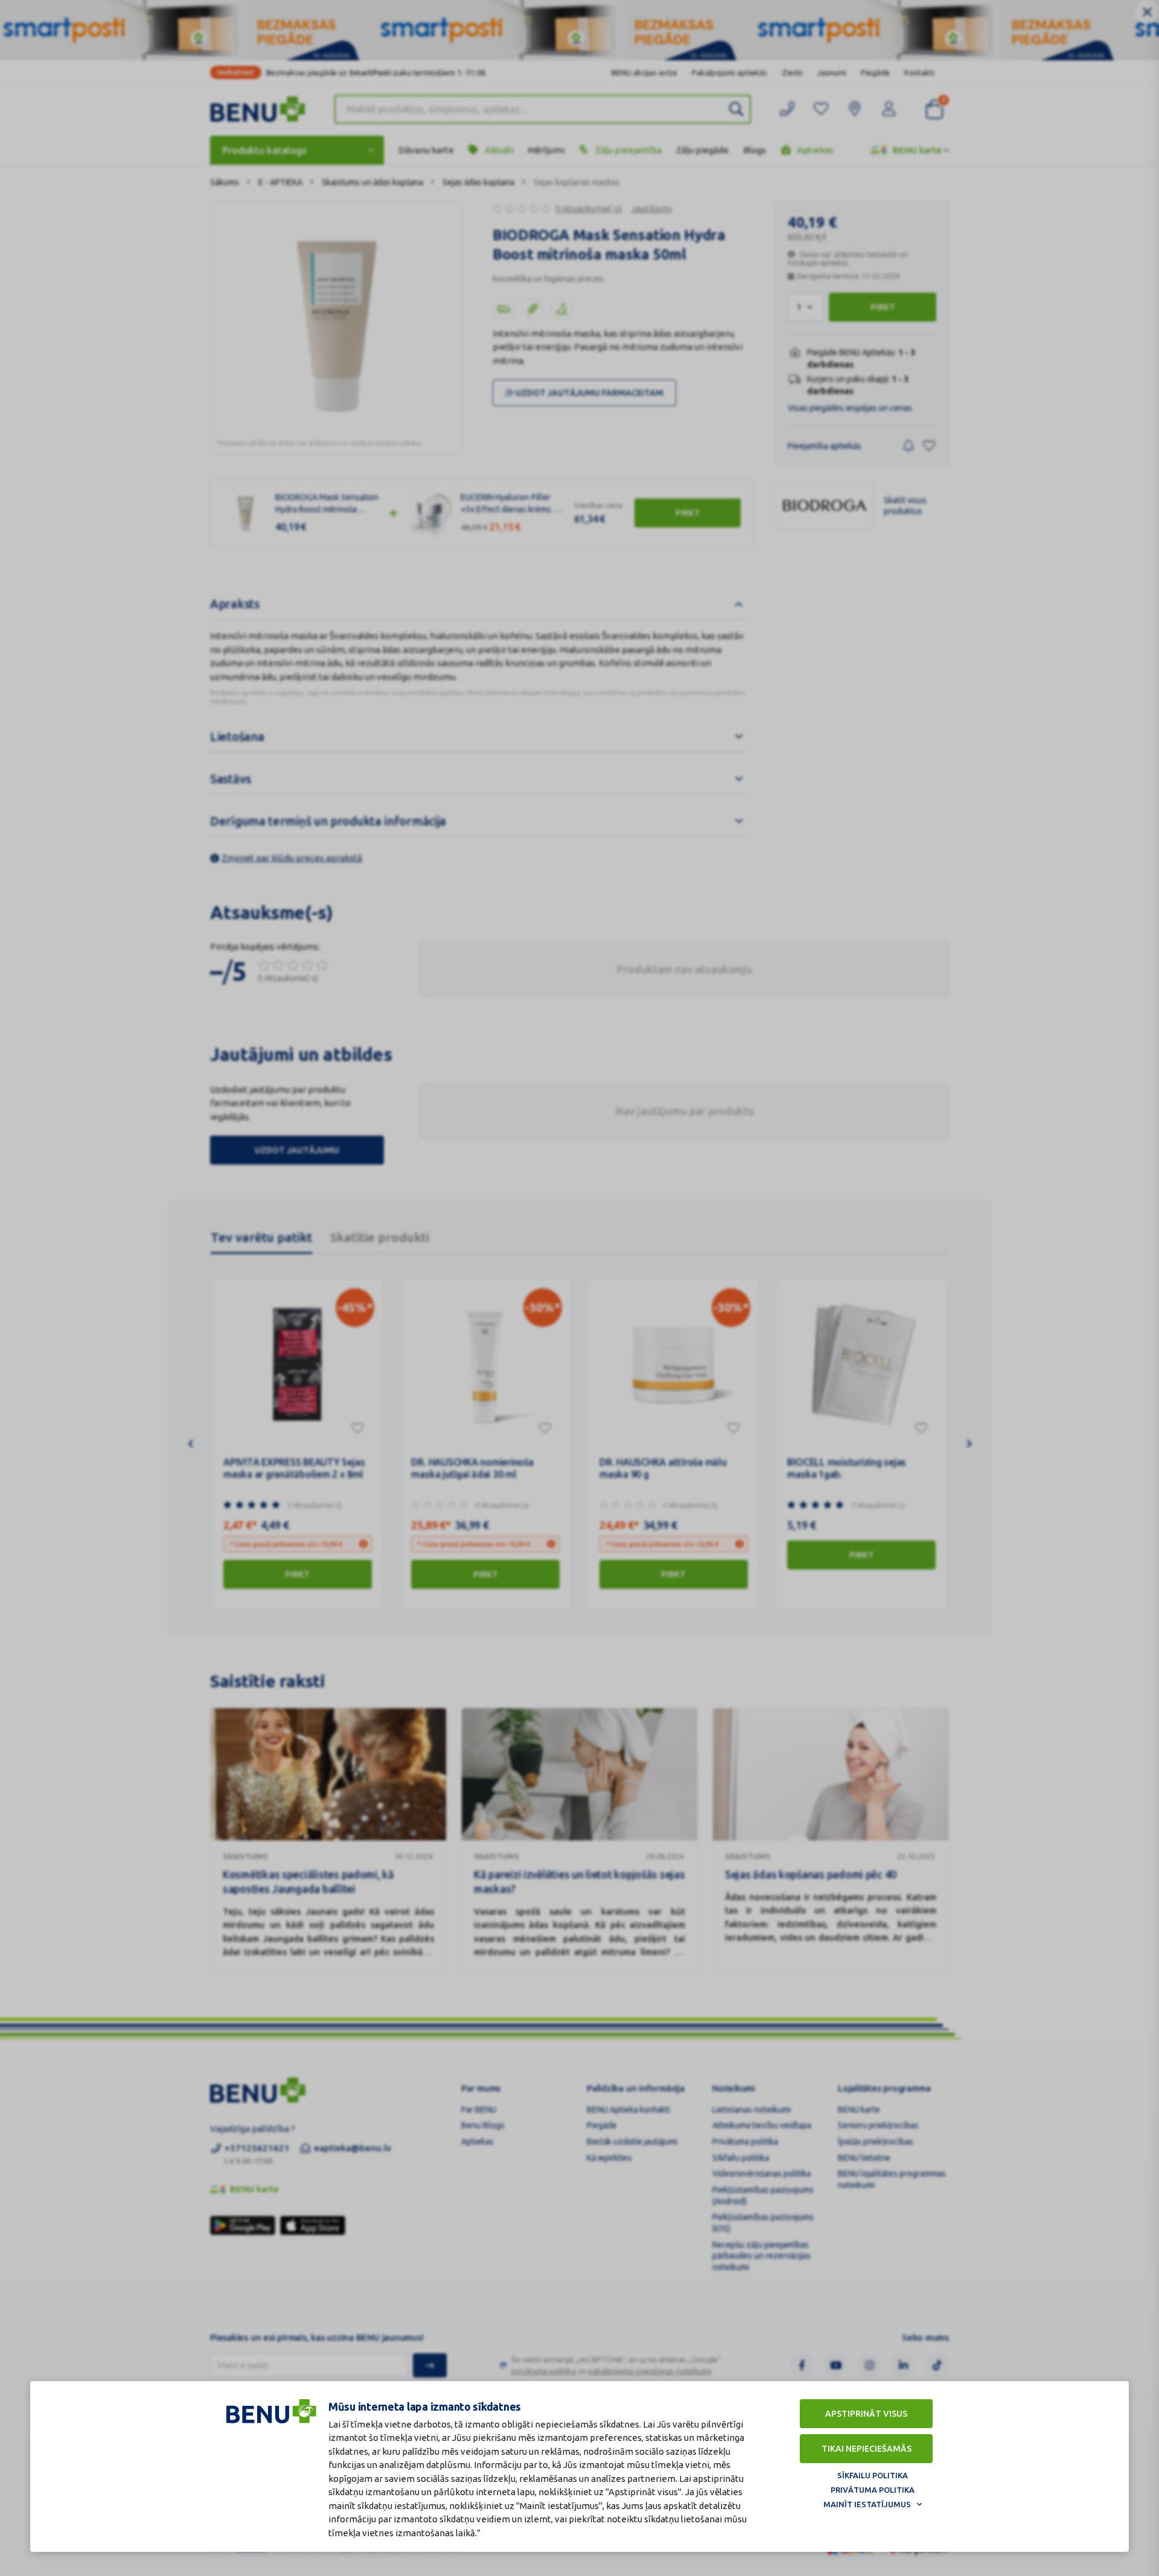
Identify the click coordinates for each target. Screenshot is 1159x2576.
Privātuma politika (873, 2490)
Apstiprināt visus (866, 2414)
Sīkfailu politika (873, 2475)
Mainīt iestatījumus (867, 2504)
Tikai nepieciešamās (867, 2449)
